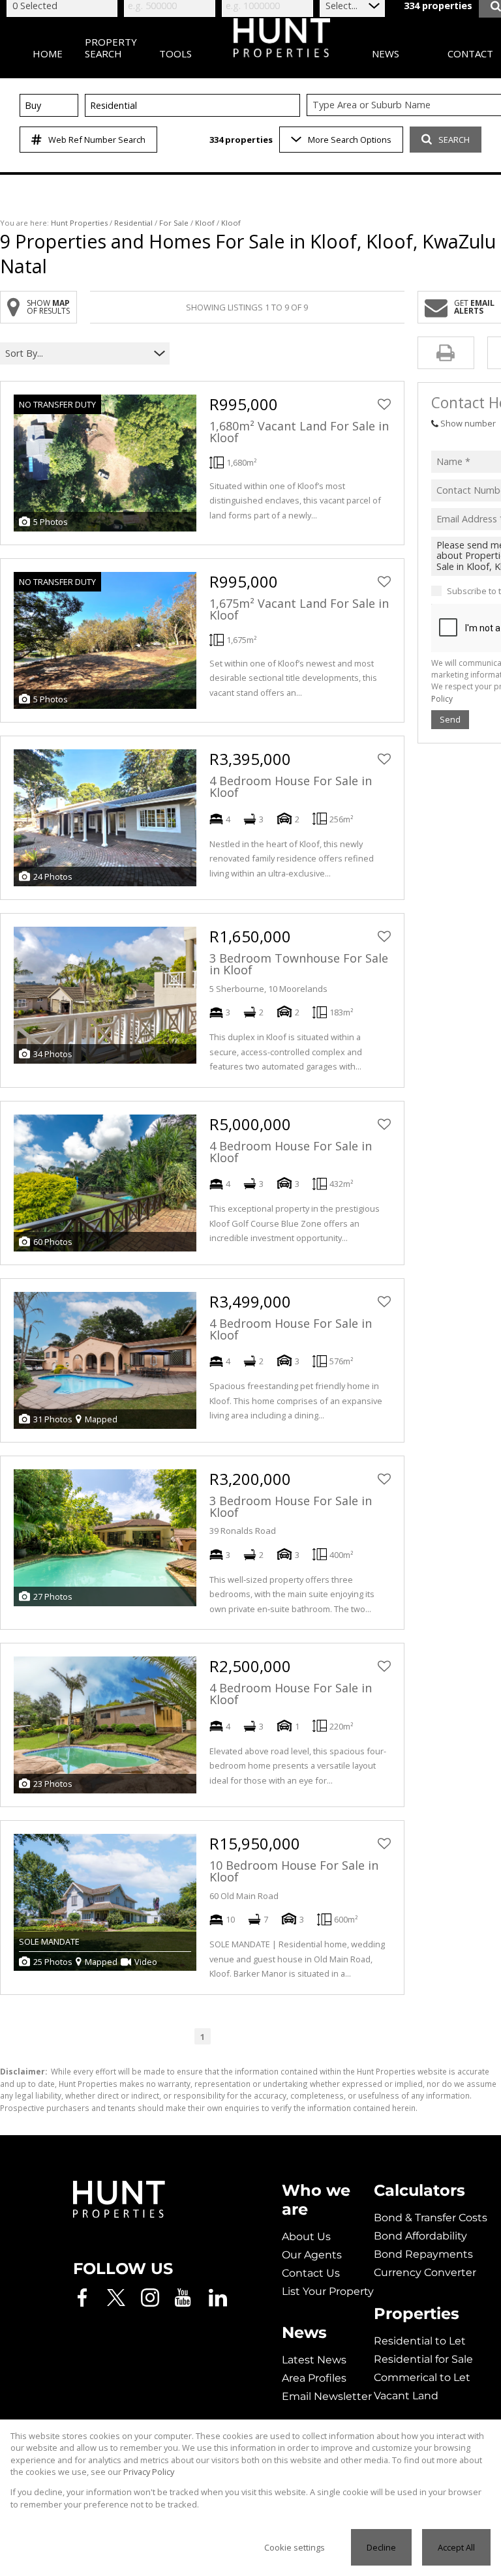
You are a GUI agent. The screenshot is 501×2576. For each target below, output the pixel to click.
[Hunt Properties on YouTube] (184, 2298)
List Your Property (328, 2291)
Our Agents (312, 2255)
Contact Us (311, 2273)
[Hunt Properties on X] (116, 2298)
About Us (306, 2237)
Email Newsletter (327, 2396)
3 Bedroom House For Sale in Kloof (291, 1506)
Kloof (205, 223)
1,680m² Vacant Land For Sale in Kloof (299, 432)
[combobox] (77, 354)
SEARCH (454, 140)
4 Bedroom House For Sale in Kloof (291, 786)
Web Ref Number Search (97, 140)
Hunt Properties (79, 223)
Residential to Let (420, 2341)
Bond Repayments (423, 2254)
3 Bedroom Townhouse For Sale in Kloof (299, 964)
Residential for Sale (423, 2359)
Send (450, 719)
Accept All (456, 2547)
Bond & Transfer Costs (431, 2218)
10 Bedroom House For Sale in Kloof (294, 1871)
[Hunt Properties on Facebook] (82, 2298)
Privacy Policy (149, 2472)
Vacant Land (406, 2396)
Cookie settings (295, 2547)
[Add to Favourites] (384, 404)
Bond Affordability (420, 2236)
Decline (381, 2547)
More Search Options (350, 140)
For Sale (174, 223)
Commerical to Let (422, 2377)
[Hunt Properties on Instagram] (150, 2298)
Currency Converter (425, 2272)
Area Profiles (314, 2378)
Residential (133, 223)
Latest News (314, 2360)
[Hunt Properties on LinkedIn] (218, 2298)
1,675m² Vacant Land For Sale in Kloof (299, 609)
